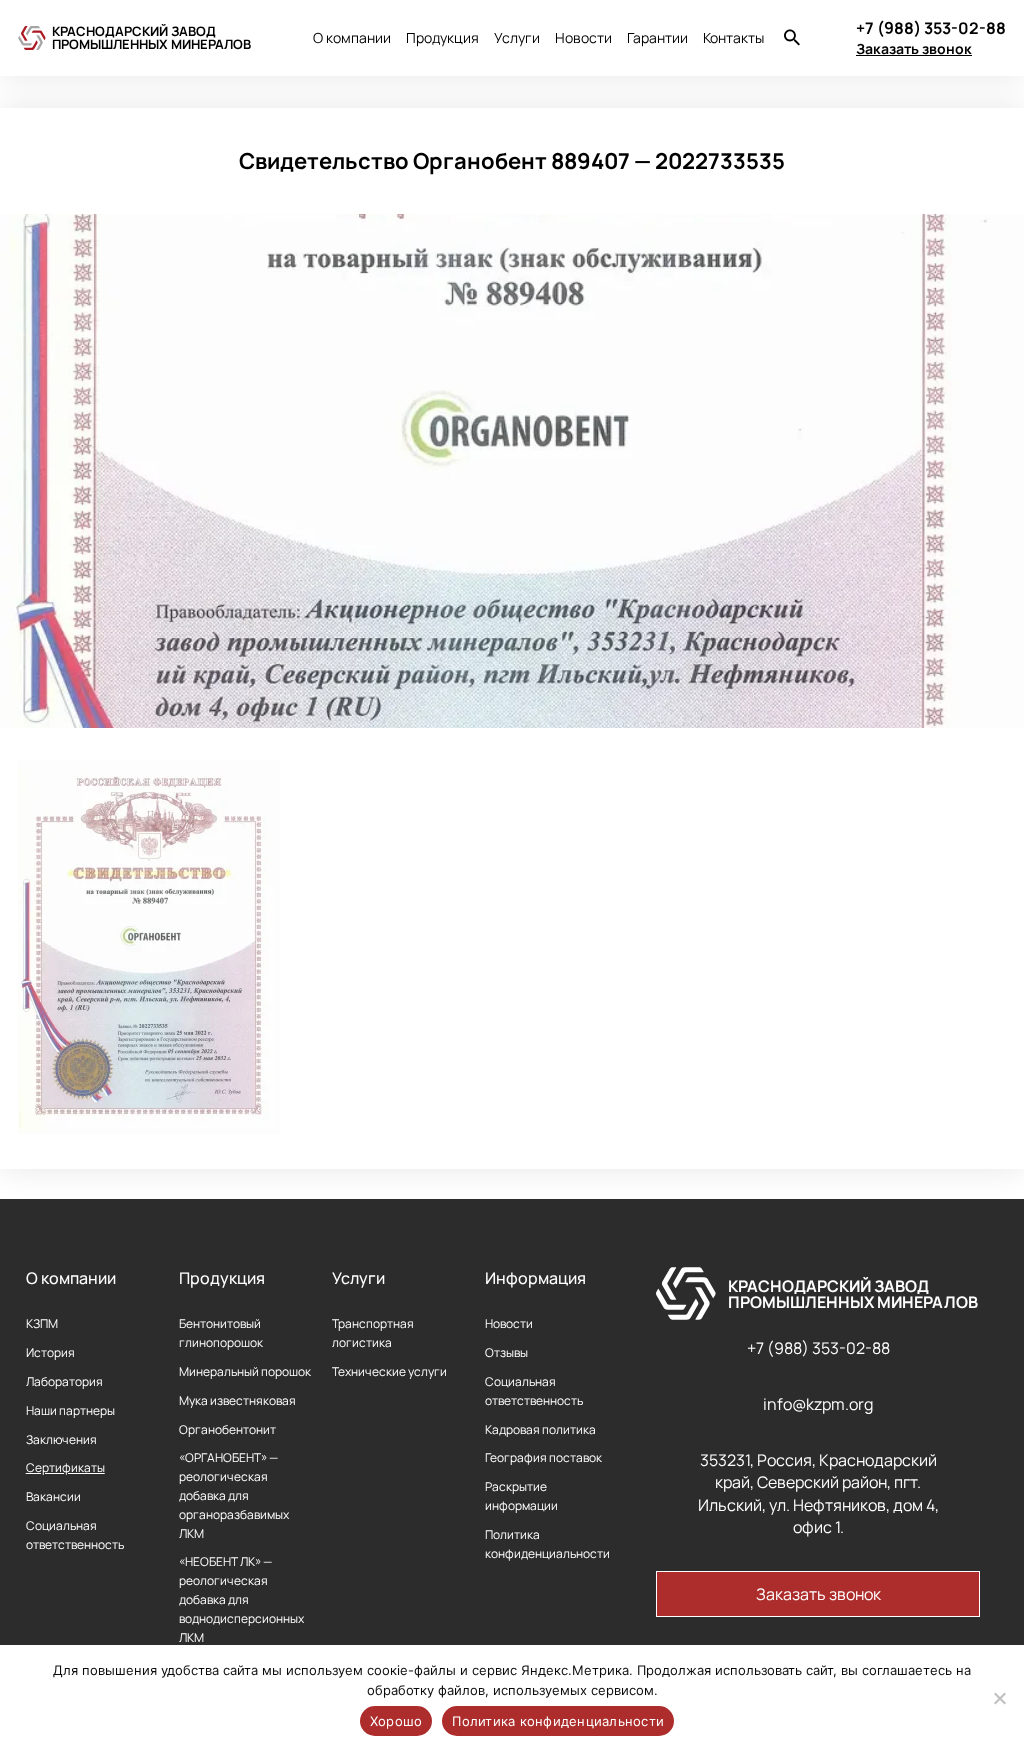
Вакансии (53, 1496)
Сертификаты (65, 1467)
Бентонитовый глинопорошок (221, 1333)
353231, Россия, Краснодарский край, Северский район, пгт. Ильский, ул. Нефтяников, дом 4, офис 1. (818, 1493)
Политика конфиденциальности (547, 1544)
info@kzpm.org (818, 1404)
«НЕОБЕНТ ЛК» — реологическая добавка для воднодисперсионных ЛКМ (241, 1599)
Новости (583, 37)
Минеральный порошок (245, 1371)
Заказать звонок (914, 48)
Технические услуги (389, 1371)
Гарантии (657, 37)
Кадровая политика (540, 1429)
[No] (999, 1698)
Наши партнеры (70, 1410)
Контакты (733, 37)
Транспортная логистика (373, 1333)
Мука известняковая (237, 1400)
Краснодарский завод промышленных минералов (151, 37)
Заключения (61, 1439)
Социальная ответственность (75, 1535)
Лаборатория (64, 1381)
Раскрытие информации (521, 1496)
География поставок (543, 1457)
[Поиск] (792, 40)
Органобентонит (227, 1429)
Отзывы (506, 1352)
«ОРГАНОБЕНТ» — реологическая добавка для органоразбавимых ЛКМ (234, 1495)
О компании (352, 37)
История (50, 1352)
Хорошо (396, 1721)
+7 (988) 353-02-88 (818, 1348)
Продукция (442, 37)
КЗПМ (42, 1323)
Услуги (517, 37)
